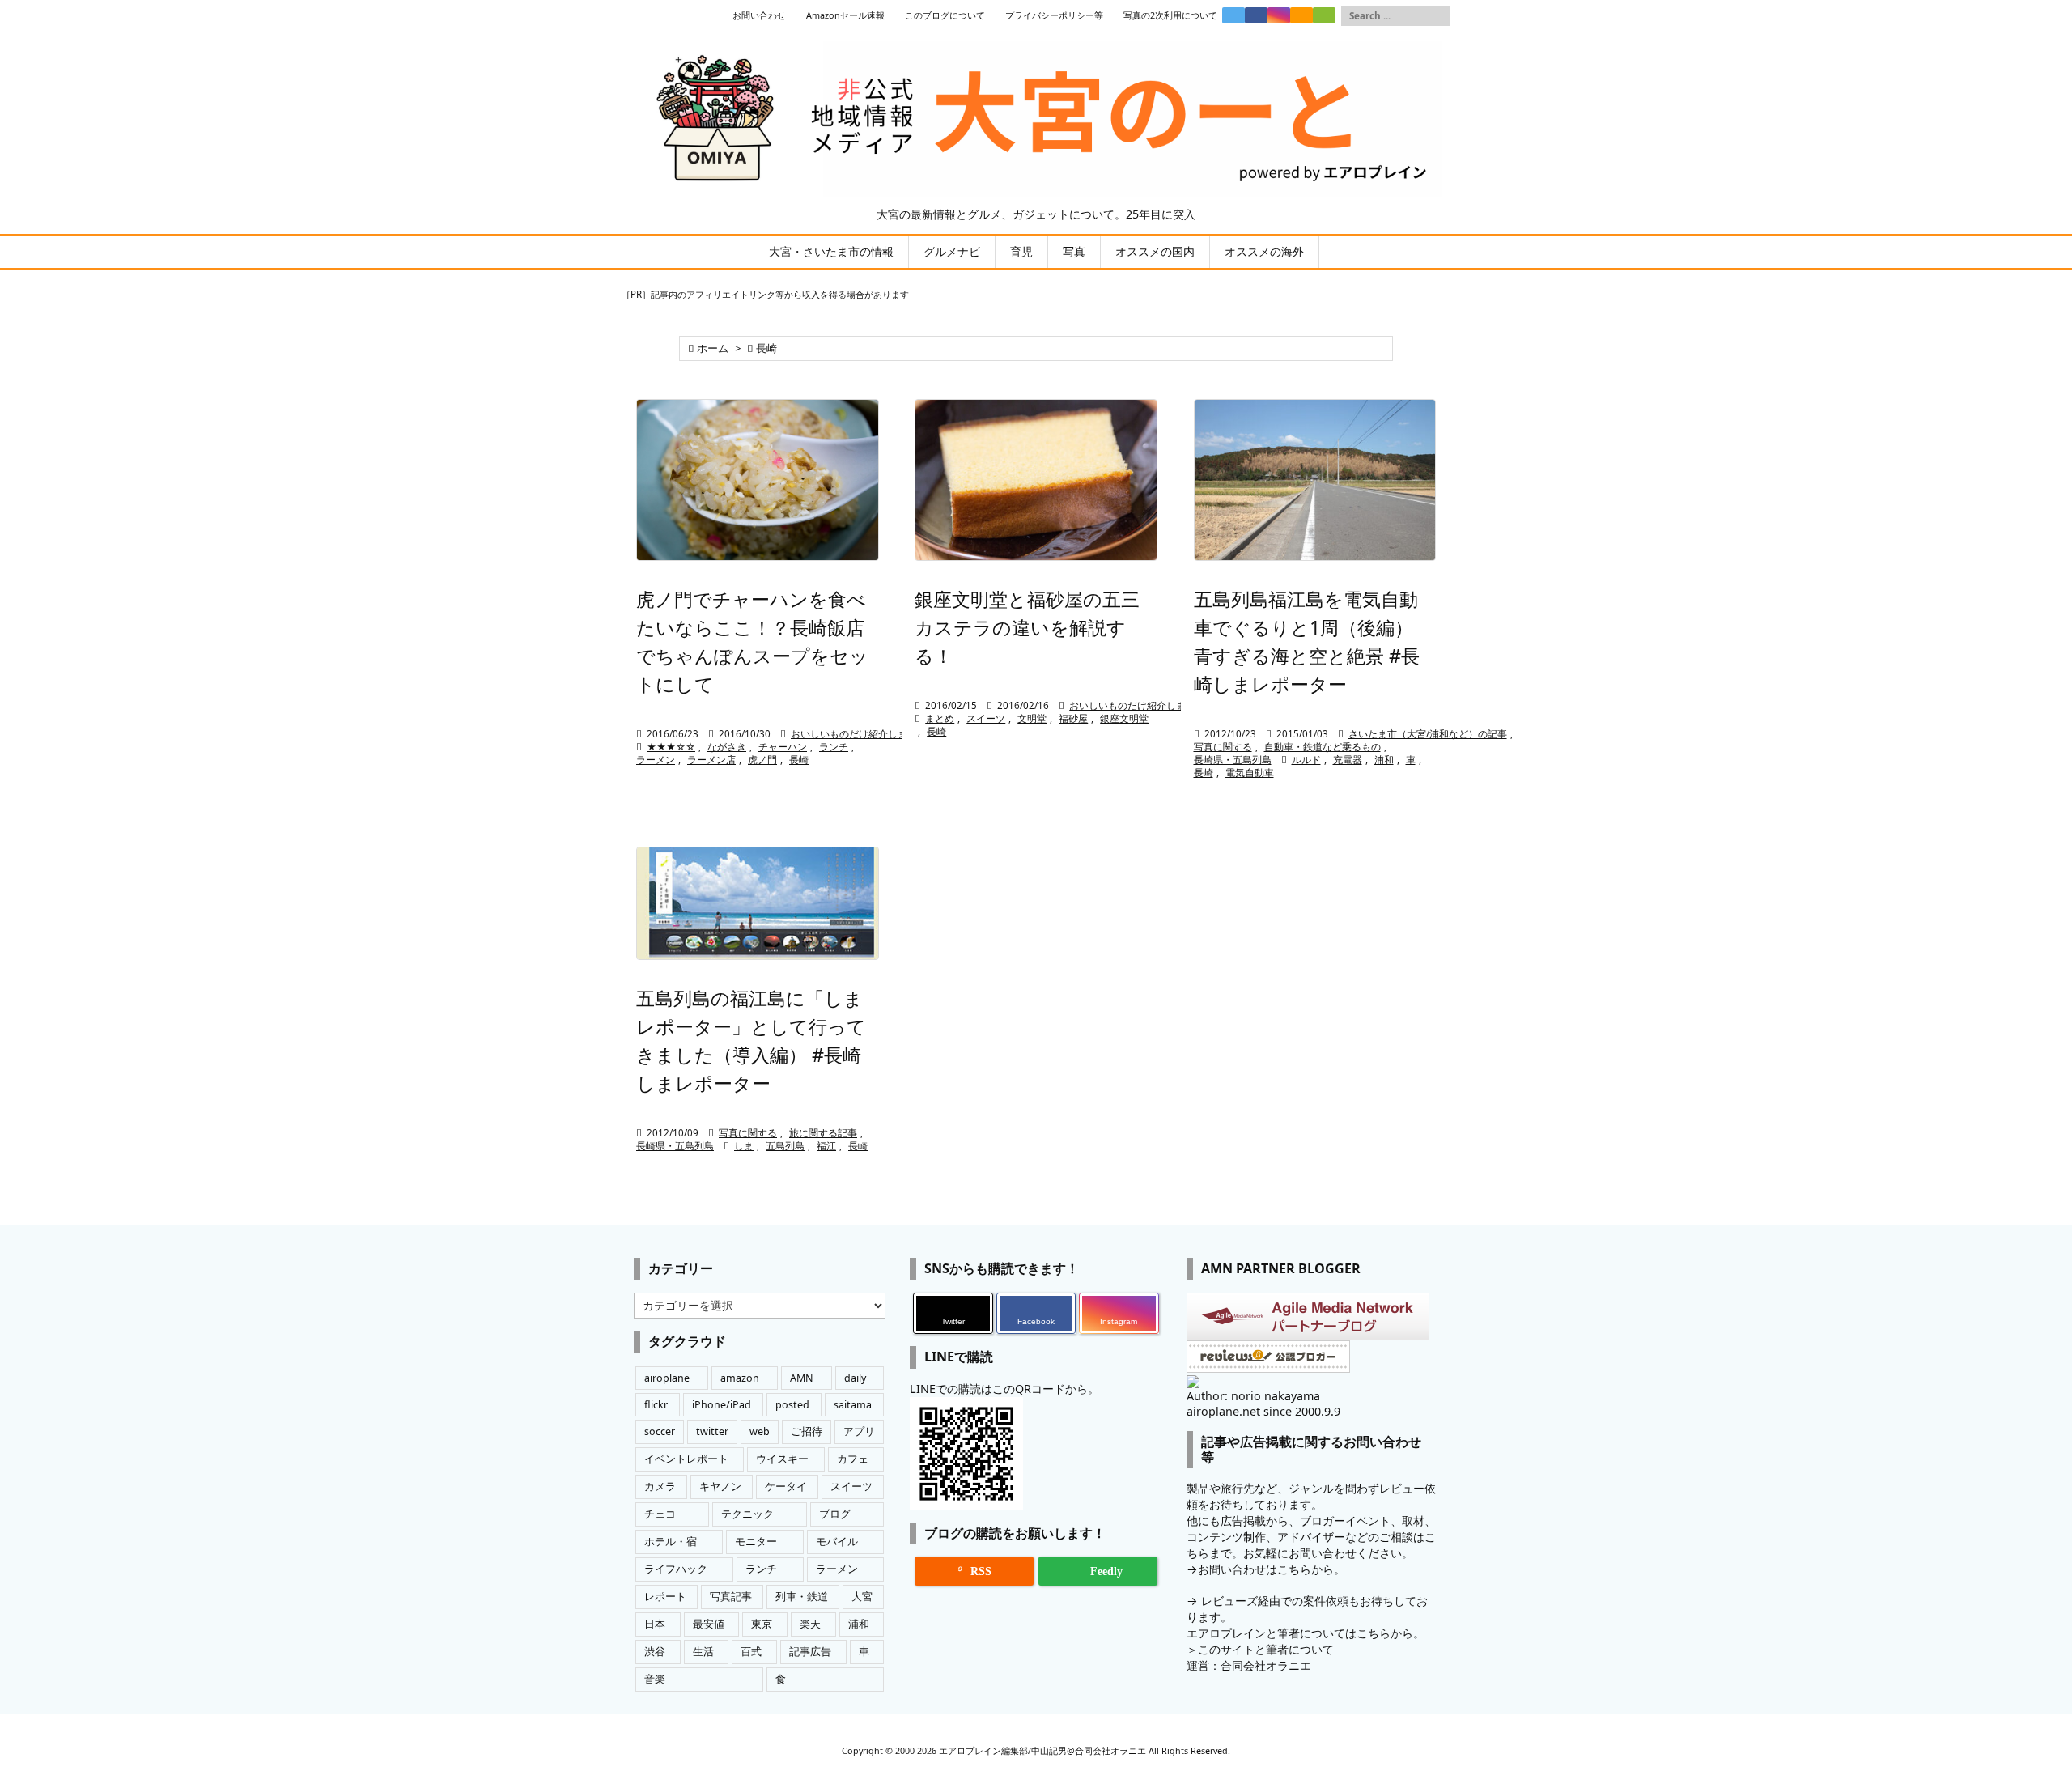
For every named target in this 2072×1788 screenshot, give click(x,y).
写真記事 (731, 1597)
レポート (665, 1597)
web (760, 1431)
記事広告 (810, 1652)
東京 (762, 1624)
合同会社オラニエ (1266, 1665)
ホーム (713, 348)
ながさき (727, 747)
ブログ (835, 1514)
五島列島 (785, 1146)
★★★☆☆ (671, 747)
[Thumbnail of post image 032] (758, 480)
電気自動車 (1250, 773)
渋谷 (655, 1652)
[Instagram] (1279, 15)
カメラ (660, 1486)
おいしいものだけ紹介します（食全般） (878, 734)
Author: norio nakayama (1253, 1396)
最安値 (709, 1624)
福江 (826, 1146)
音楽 (655, 1679)
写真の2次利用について (1170, 15)
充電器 (1348, 760)
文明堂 (1032, 718)
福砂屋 (1073, 718)
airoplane (667, 1378)
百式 (751, 1652)
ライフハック (676, 1569)
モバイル (837, 1542)
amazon (740, 1378)
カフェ (853, 1459)
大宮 (862, 1597)
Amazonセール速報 (845, 15)
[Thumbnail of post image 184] (758, 904)
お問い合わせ (759, 15)
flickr (656, 1405)
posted (792, 1405)
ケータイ (786, 1486)
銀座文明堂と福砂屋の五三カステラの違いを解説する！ (1027, 627)
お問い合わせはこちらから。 (1272, 1569)
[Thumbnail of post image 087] (1315, 480)
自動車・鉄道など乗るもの (1323, 747)
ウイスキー (782, 1459)
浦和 (1384, 760)
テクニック (747, 1514)
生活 (703, 1652)
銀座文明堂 (1124, 718)
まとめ (940, 718)
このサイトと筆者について (1266, 1649)
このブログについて (945, 15)
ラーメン (656, 760)
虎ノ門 (762, 760)
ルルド (1306, 760)
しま (744, 1146)
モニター (756, 1542)
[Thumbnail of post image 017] (1036, 480)
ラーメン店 (711, 760)
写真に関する (1223, 747)
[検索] (1438, 16)
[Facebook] (1256, 15)
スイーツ (986, 718)
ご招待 (807, 1431)
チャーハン (783, 747)
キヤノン (720, 1486)
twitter (712, 1431)
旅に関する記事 (823, 1133)
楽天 (810, 1624)
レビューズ (1229, 1601)
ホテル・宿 (671, 1542)
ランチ (834, 747)
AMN (802, 1378)
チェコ (660, 1514)
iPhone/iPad (722, 1405)
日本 (655, 1624)
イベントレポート (686, 1459)
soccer (660, 1431)
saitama (853, 1405)
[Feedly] (1324, 15)
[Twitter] (1233, 15)
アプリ (859, 1431)
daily (855, 1378)
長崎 (799, 760)
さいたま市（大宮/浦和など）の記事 (1428, 734)
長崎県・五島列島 (1233, 760)
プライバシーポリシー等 (1054, 15)
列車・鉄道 (802, 1597)
